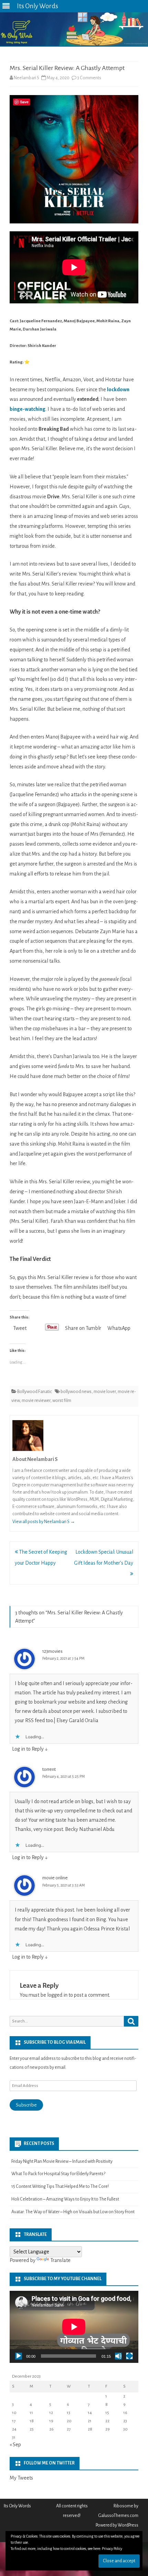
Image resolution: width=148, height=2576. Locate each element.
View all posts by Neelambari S (44, 1522)
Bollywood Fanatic (35, 1392)
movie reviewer (36, 1401)
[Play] (19, 2356)
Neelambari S (27, 78)
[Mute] (118, 2356)
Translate (60, 2260)
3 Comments (89, 78)
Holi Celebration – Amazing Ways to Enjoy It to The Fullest (65, 2199)
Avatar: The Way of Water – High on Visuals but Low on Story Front (73, 2212)
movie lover (105, 1392)
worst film (62, 1401)
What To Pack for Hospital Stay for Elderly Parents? (58, 2174)
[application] (74, 2327)
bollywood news (76, 1392)
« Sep (15, 2445)
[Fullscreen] (129, 2356)
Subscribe (26, 2105)
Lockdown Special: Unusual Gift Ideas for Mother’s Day (104, 1557)
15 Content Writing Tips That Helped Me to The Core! (60, 2186)
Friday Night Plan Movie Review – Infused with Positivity (62, 2161)
